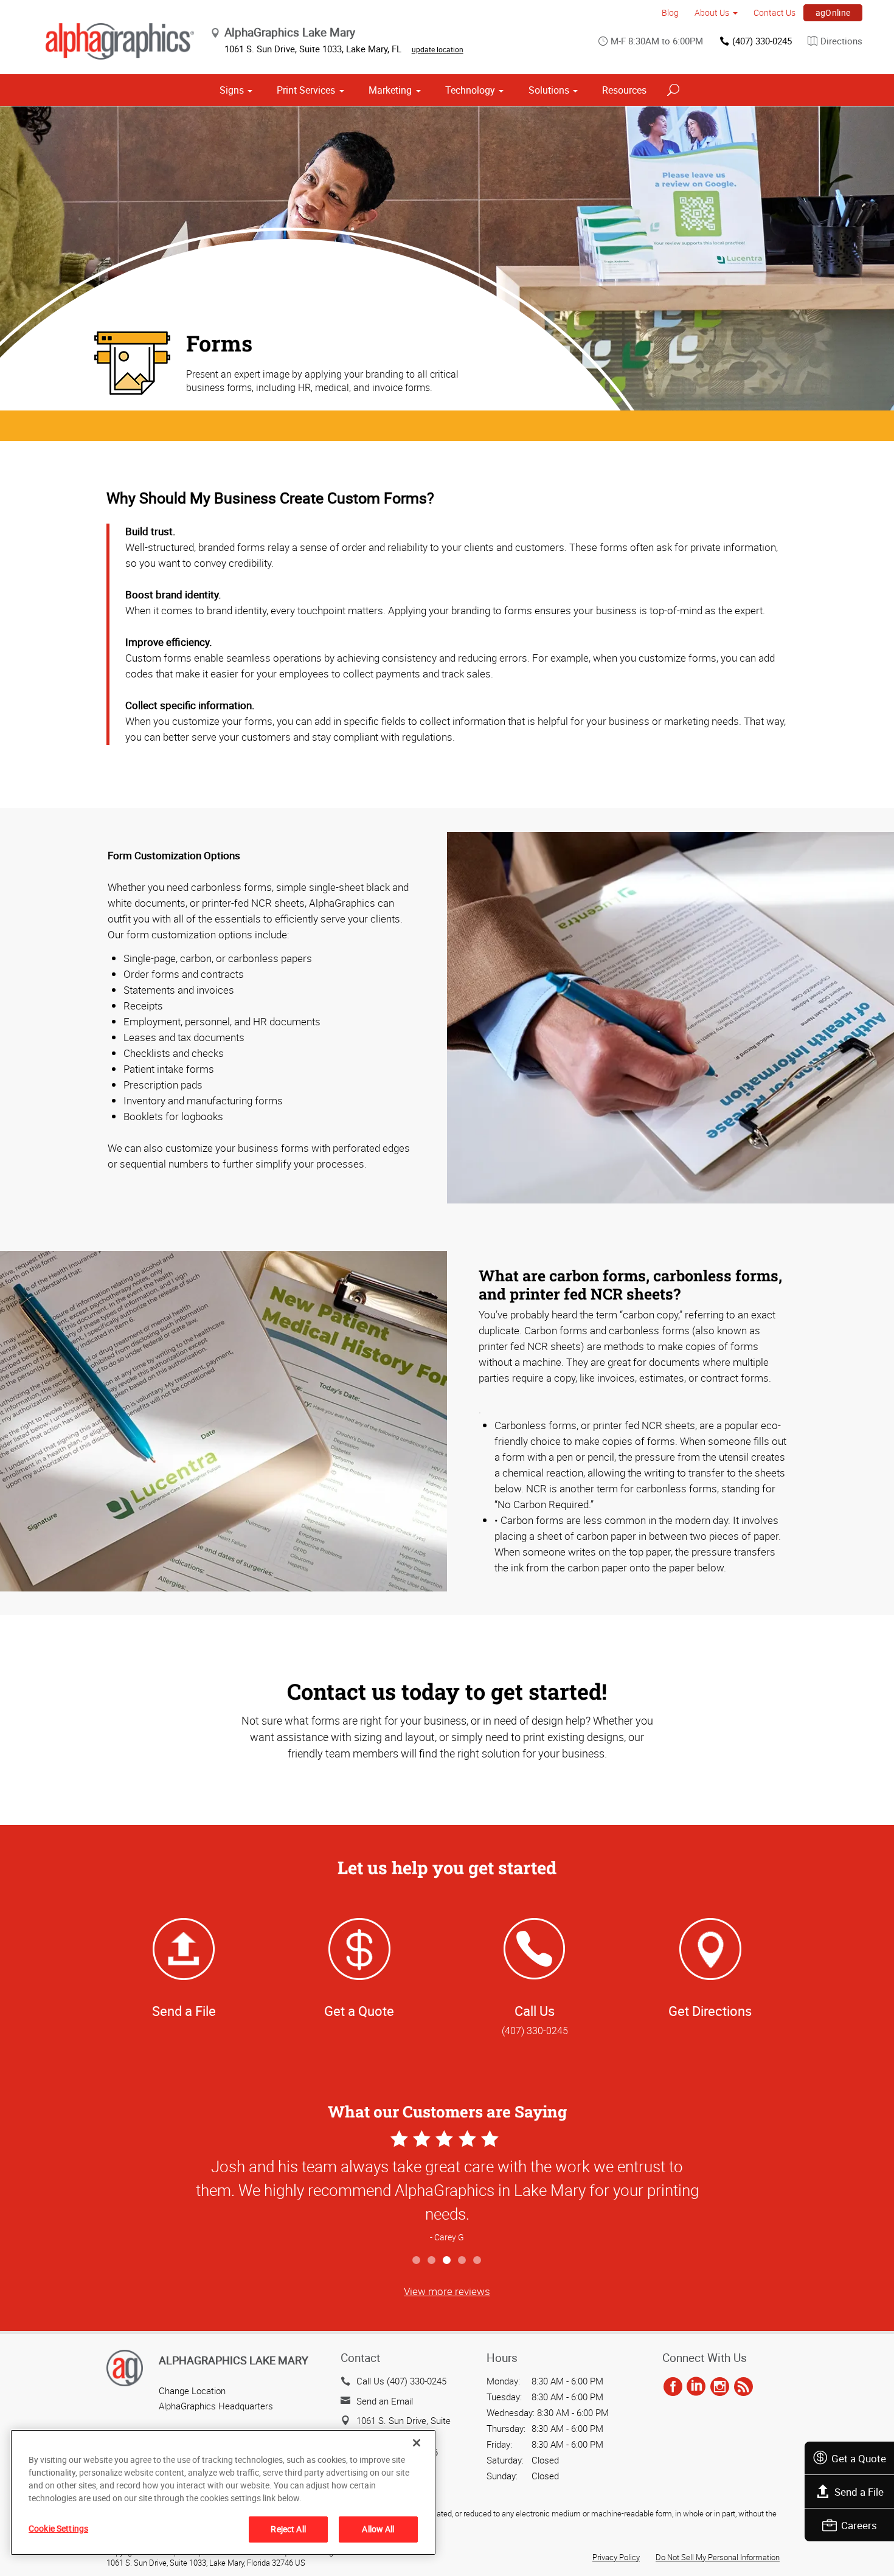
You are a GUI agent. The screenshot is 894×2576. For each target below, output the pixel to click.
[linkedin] (696, 2387)
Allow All (378, 2529)
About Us (712, 12)
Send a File (859, 2492)
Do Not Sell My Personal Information (718, 2557)
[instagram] (720, 2387)
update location (438, 49)
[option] (447, 2188)
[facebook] (673, 2387)
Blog (670, 12)
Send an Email (385, 2401)
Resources (624, 90)
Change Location (192, 2391)
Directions (841, 41)
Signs (232, 90)
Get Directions (710, 2011)
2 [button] (432, 2261)
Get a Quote (859, 2458)
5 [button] (478, 2261)
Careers (859, 2525)
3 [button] (447, 2261)
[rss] (743, 2387)
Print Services (306, 90)
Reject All (288, 2529)
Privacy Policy (616, 2557)
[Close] (417, 2443)
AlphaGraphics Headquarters (216, 2406)
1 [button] (417, 2261)
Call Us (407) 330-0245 (401, 2381)
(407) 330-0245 (762, 41)
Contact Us (774, 12)
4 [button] (463, 2261)
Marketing (390, 90)
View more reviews (447, 2291)
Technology (470, 90)
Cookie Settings (58, 2528)
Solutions (549, 90)
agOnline (833, 12)
